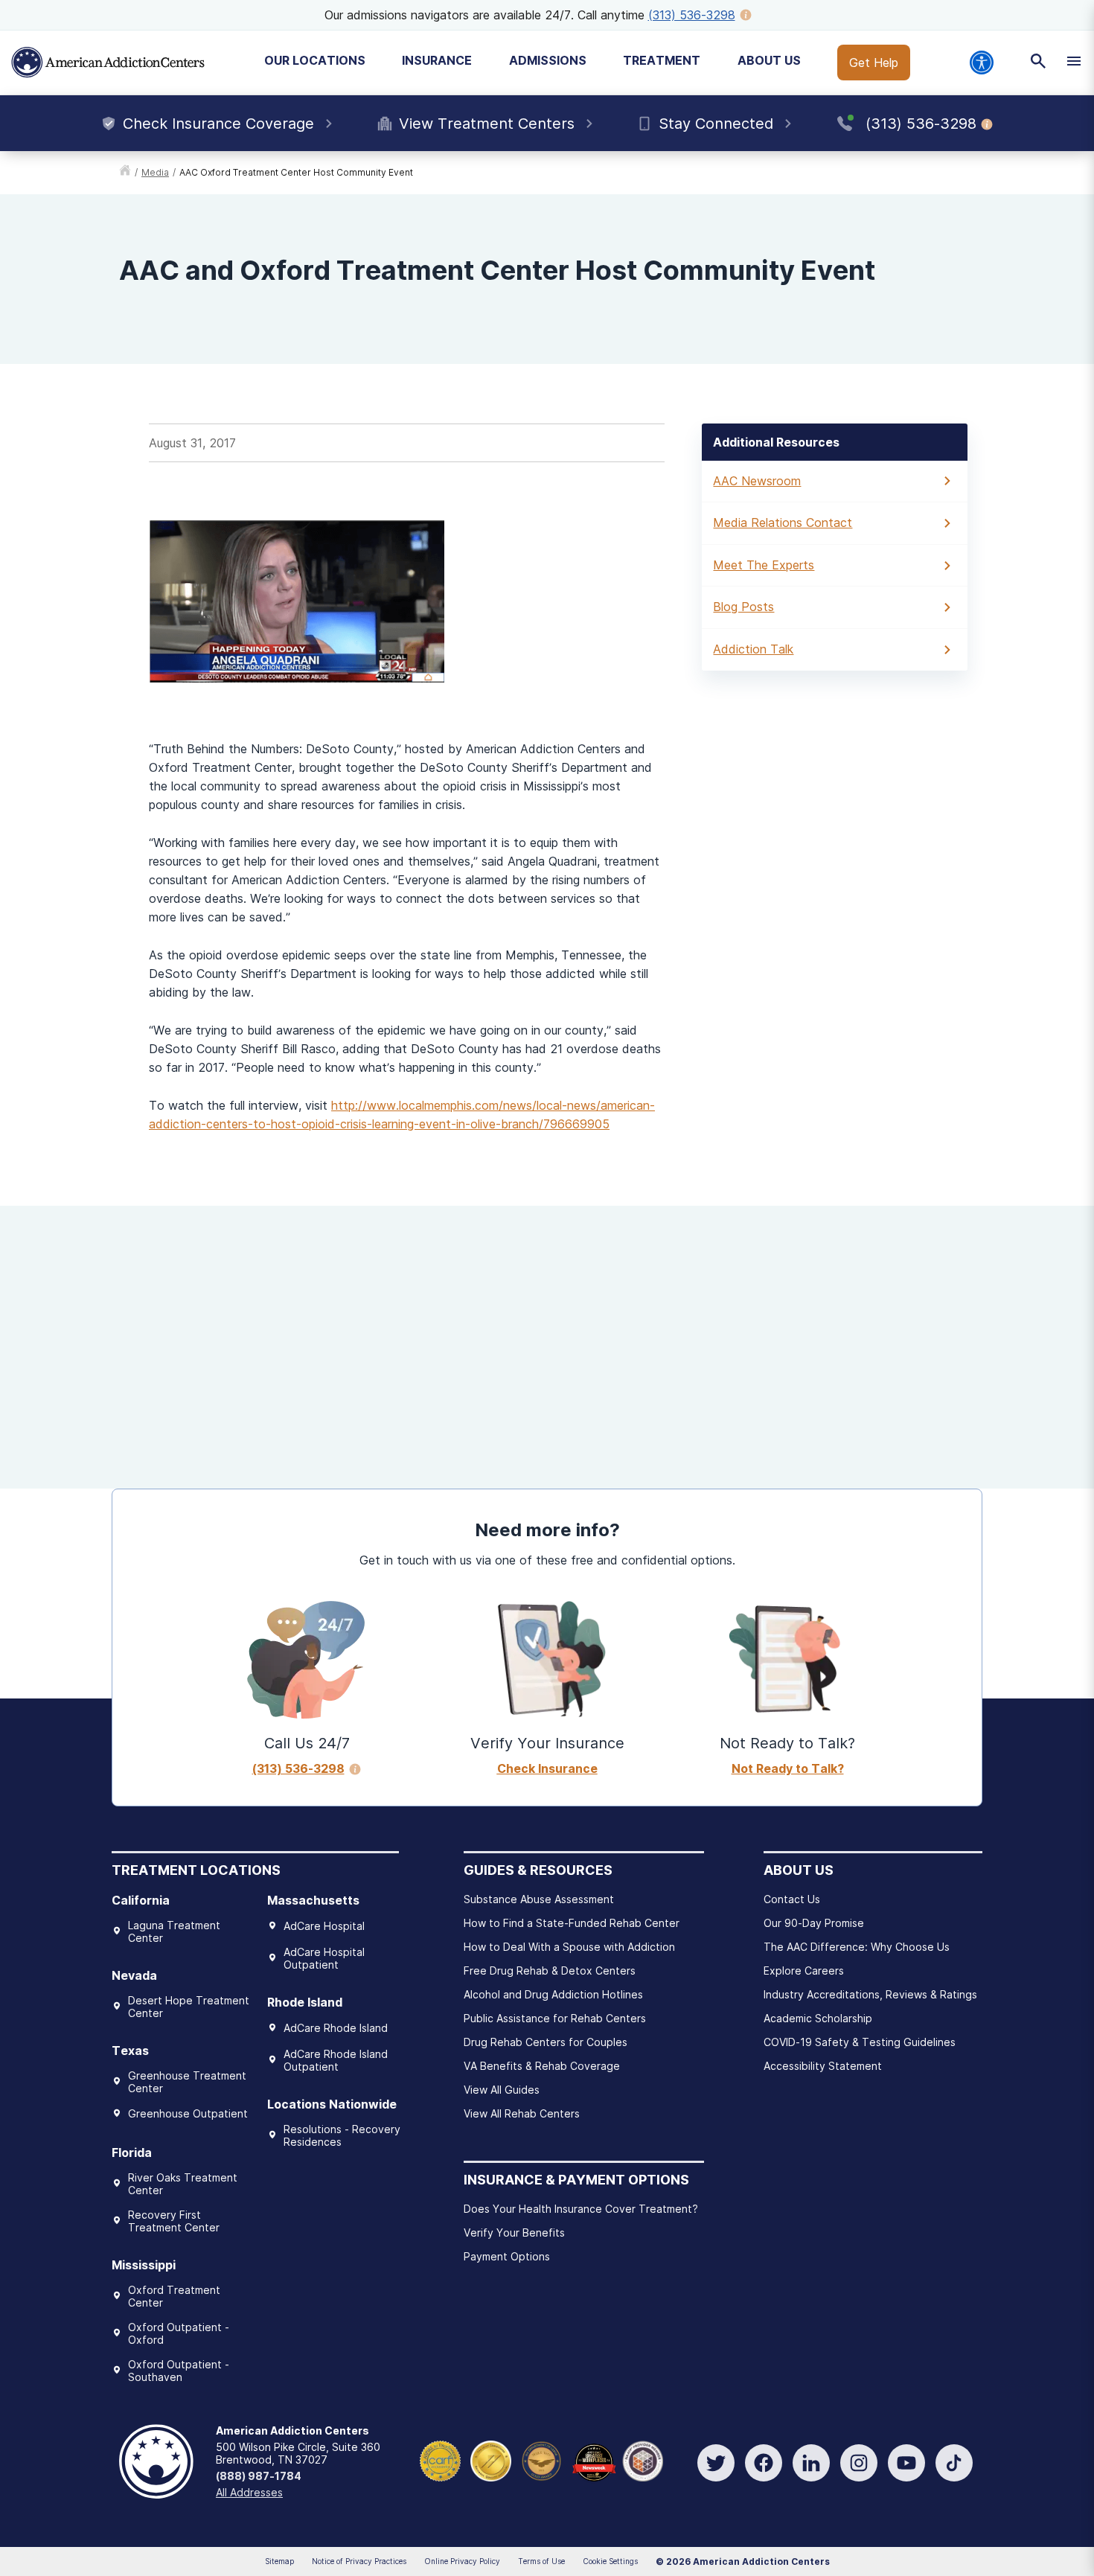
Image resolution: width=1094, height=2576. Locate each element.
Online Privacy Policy (462, 2561)
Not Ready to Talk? (788, 1768)
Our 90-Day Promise (814, 1923)
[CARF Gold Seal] (440, 2460)
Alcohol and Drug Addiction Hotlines (553, 1994)
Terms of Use (541, 2561)
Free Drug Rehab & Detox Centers (550, 1971)
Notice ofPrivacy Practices (359, 2561)
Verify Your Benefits (514, 2233)
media (155, 172)
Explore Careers (804, 1971)
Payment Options (507, 2256)
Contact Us (792, 1899)
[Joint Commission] (491, 2460)
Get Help (874, 63)
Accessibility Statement (823, 2066)
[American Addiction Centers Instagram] (859, 2463)
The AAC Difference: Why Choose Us (857, 1947)
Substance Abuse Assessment (539, 1899)
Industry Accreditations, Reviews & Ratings (870, 1994)
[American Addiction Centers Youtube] (906, 2463)
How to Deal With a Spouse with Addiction (569, 1947)
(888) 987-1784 (259, 2476)
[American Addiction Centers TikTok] (954, 2463)
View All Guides (502, 2090)
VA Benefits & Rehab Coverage (542, 2066)
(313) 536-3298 (692, 15)
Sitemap (279, 2561)
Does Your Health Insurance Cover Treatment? (581, 2209)
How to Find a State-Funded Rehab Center (572, 1923)
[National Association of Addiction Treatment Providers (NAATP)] (643, 2460)
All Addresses (249, 2492)
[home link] (125, 173)
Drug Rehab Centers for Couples (546, 2042)
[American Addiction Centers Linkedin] (811, 2463)
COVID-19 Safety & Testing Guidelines (860, 2042)
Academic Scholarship (818, 2018)
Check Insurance (547, 1768)
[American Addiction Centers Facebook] (764, 2463)
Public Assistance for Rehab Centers (555, 2018)
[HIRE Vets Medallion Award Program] (541, 2460)
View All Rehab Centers (522, 2113)
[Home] (108, 63)
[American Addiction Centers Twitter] (716, 2463)
